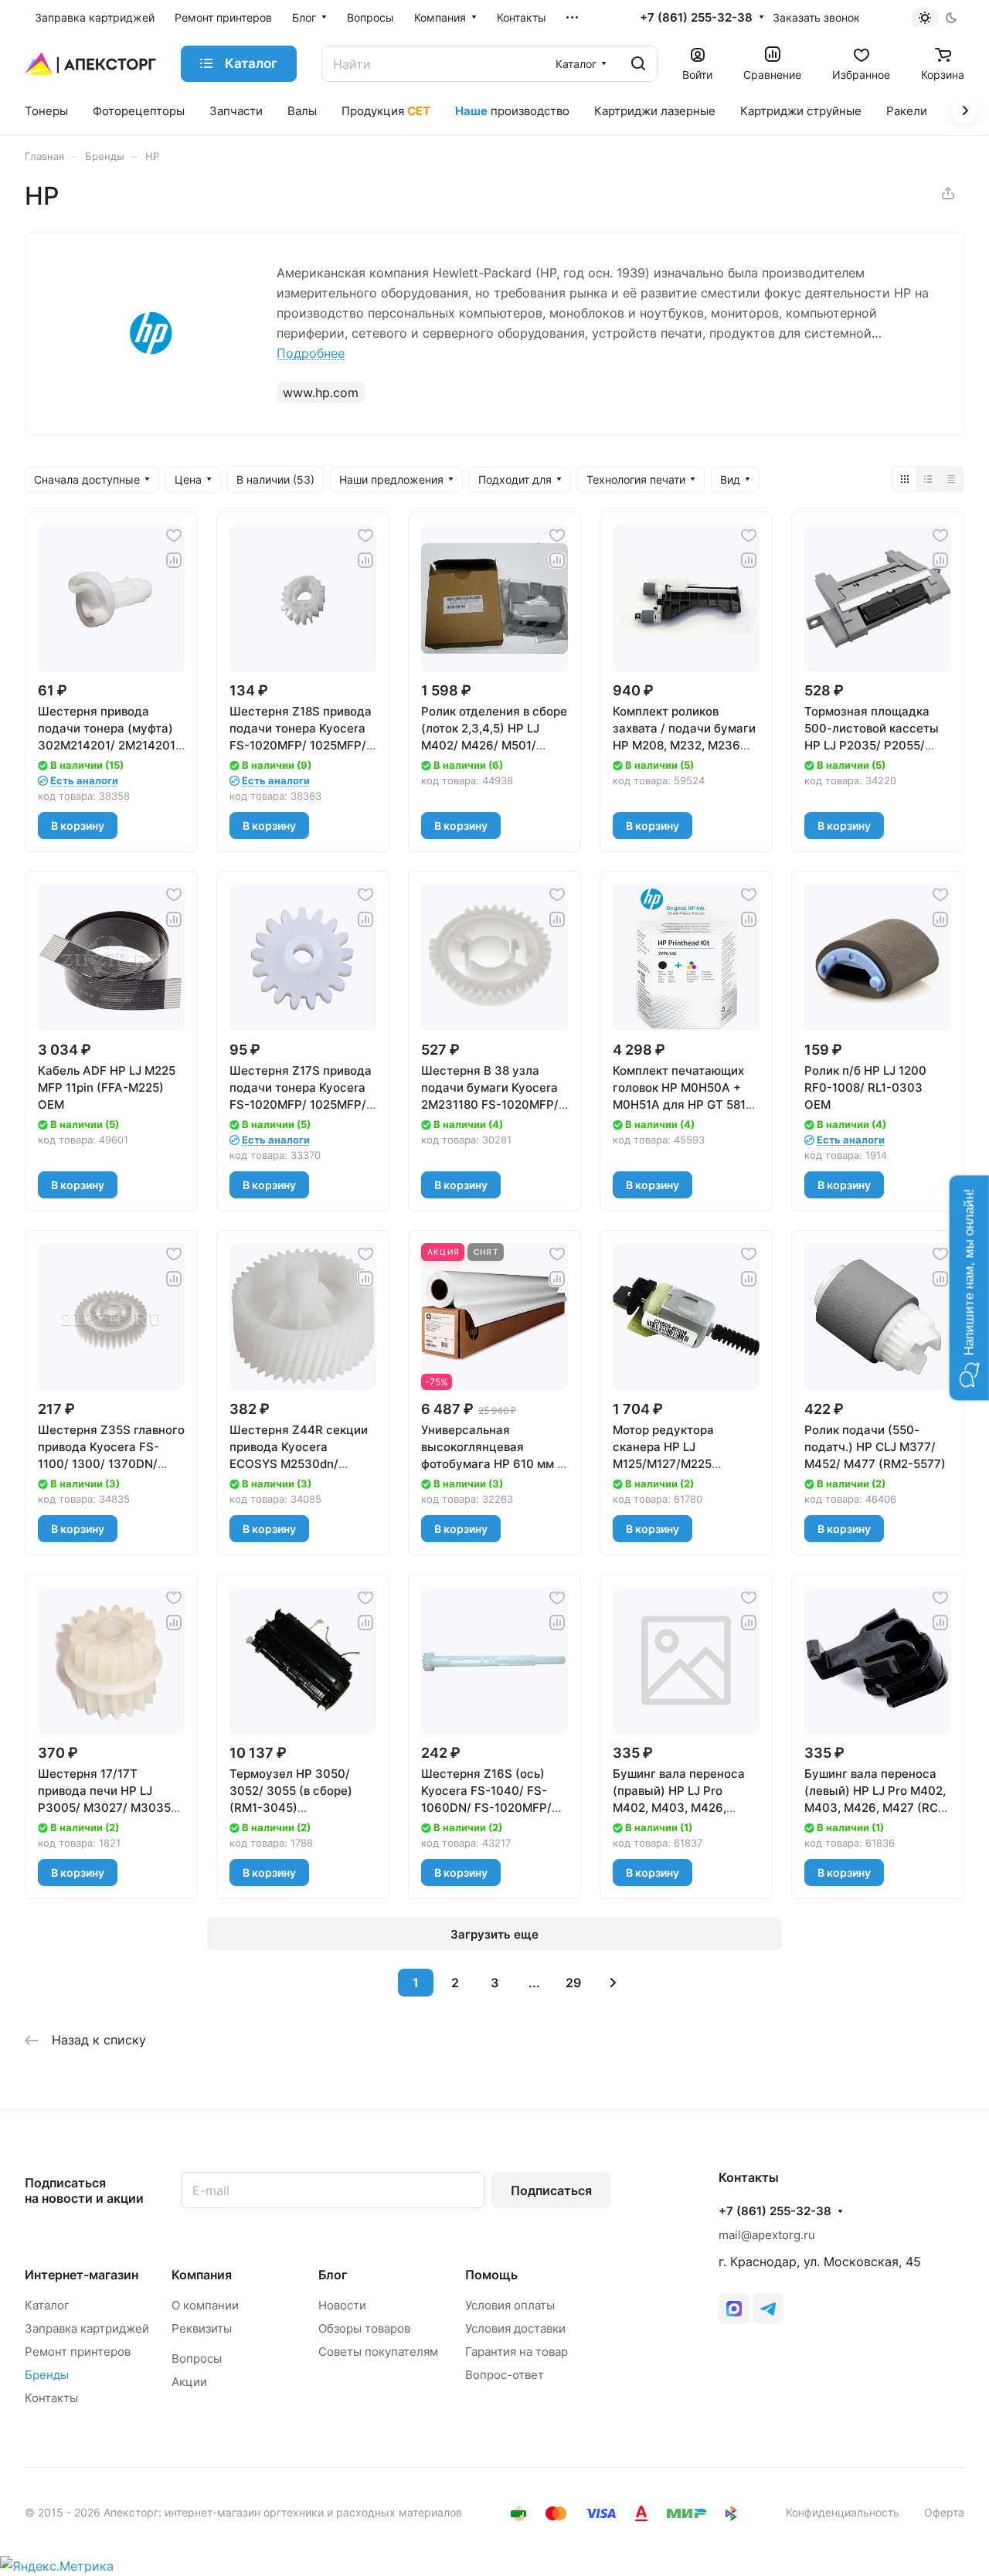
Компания (202, 2275)
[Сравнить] (174, 560)
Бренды (47, 2375)
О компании (205, 2305)
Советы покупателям (378, 2352)
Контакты (51, 2398)
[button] (969, 1288)
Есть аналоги (84, 780)
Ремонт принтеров (78, 2352)
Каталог (47, 2305)
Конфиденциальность (843, 2512)
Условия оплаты (510, 2305)
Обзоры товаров (364, 2328)
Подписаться (551, 2190)
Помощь (491, 2275)
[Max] (734, 2309)
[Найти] (638, 64)
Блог (333, 2275)
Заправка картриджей (87, 2328)
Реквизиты (202, 2328)
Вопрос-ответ (505, 2375)
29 (573, 1983)
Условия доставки (515, 2328)
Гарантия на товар (517, 2352)
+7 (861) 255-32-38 (696, 18)
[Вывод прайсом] (951, 479)
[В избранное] (174, 535)
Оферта (944, 2512)
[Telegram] (768, 2309)
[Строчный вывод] (928, 479)
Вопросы (197, 2359)
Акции (189, 2382)
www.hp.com (321, 393)
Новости (342, 2305)
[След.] (613, 1983)
